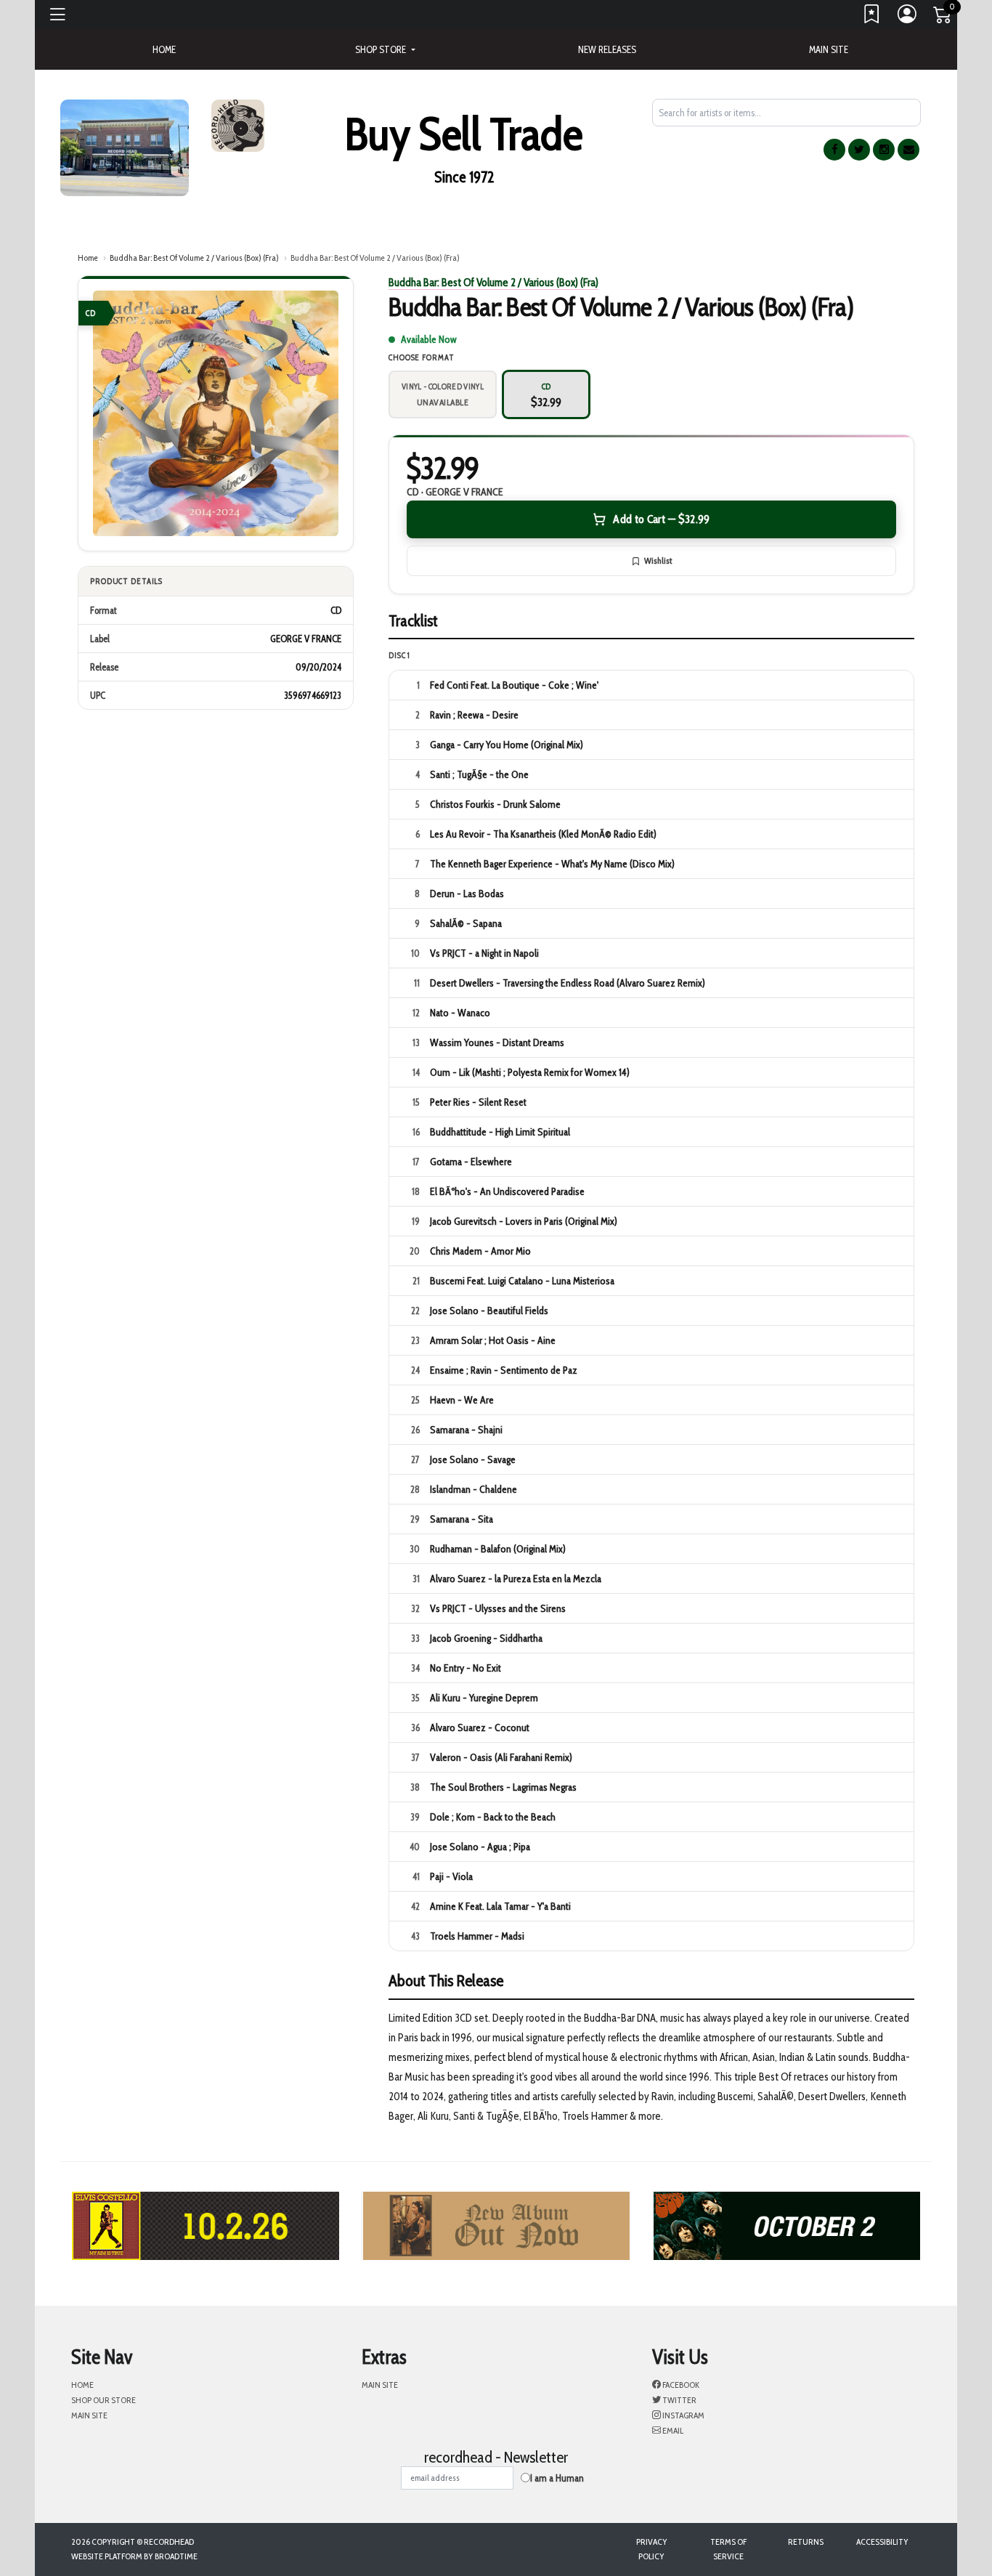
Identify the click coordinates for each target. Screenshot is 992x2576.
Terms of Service (728, 2549)
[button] (385, 49)
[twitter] (859, 150)
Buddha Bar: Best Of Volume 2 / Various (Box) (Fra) (194, 258)
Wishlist (658, 560)
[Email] (908, 150)
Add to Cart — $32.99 (661, 519)
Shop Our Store (103, 2400)
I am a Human (557, 2478)
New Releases (607, 49)
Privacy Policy (652, 2549)
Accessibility (882, 2541)
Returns (806, 2541)
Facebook (680, 2385)
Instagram (683, 2415)
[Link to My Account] (908, 17)
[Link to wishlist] (872, 17)
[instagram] (884, 150)
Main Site (829, 49)
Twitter (679, 2400)
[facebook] (834, 150)
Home (88, 258)
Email (672, 2430)
